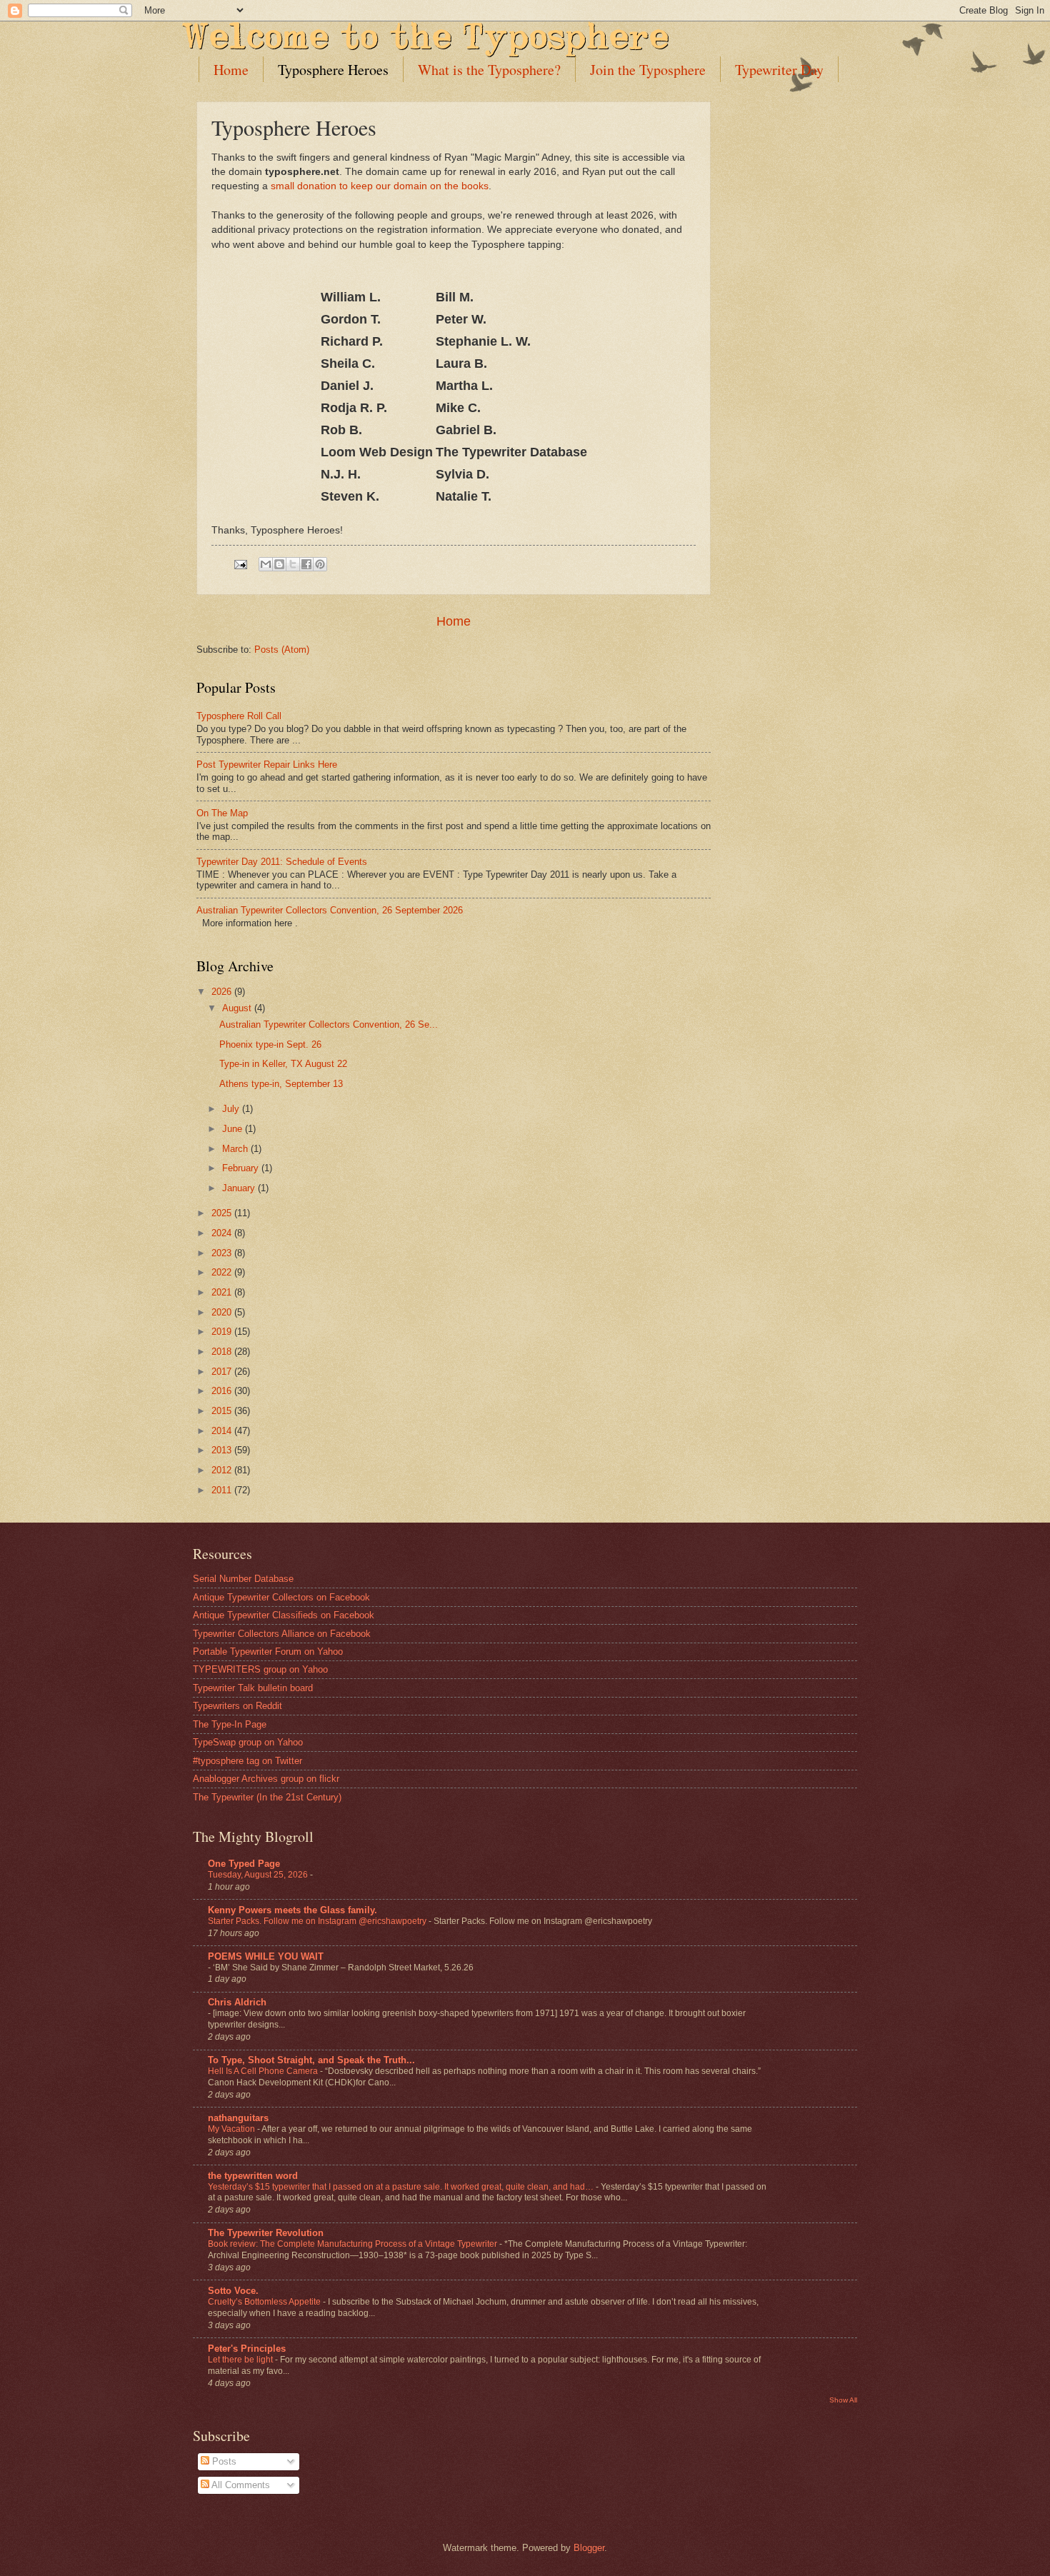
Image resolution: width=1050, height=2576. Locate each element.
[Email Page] (240, 564)
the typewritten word (253, 2176)
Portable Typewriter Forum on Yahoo (268, 1652)
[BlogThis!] (279, 564)
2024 (223, 1233)
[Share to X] (293, 564)
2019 (223, 1332)
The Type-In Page (230, 1724)
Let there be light (241, 2360)
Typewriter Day (779, 70)
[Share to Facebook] (306, 564)
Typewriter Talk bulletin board (253, 1688)
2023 (223, 1253)
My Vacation (232, 2129)
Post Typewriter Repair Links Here (267, 765)
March (236, 1149)
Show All (843, 2400)
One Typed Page (244, 1864)
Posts (223, 2461)
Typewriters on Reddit (237, 1706)
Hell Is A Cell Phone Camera (264, 2071)
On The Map (222, 813)
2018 (223, 1352)
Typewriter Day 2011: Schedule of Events (282, 862)
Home (231, 70)
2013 (223, 1450)
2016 (223, 1391)
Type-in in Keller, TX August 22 (283, 1064)
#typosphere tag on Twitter (247, 1761)
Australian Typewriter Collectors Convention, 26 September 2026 (330, 910)
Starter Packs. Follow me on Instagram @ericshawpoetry (318, 1921)
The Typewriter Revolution (266, 2233)
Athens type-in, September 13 (281, 1084)
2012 (223, 1470)
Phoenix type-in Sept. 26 (270, 1044)
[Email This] (266, 564)
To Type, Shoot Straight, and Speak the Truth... (311, 2060)
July (232, 1109)
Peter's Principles (247, 2349)
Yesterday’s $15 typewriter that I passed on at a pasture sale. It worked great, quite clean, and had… (402, 2187)
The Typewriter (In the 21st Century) (267, 1797)
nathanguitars (238, 2118)
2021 (223, 1292)
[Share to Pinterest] (320, 564)
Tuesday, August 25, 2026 (259, 1875)
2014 (223, 1431)
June (234, 1129)
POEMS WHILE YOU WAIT (266, 1956)
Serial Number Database (243, 1579)
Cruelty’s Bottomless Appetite (265, 2302)
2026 (223, 992)
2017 (223, 1372)
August (238, 1008)
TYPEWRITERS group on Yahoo (260, 1669)
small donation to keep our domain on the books (380, 186)
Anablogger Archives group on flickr (266, 1779)
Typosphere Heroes (333, 70)
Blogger (589, 2548)
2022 (223, 1272)
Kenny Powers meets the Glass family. (292, 1910)
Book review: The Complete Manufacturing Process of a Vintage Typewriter (354, 2244)
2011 (223, 1490)
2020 (223, 1312)
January (240, 1188)
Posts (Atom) (282, 650)
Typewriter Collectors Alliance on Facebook (282, 1634)
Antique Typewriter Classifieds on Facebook (284, 1615)
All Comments (240, 2485)
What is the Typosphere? (489, 70)
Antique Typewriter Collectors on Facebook (281, 1597)
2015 (223, 1411)
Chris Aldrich (237, 2002)
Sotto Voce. (233, 2291)
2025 (223, 1213)
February (242, 1168)
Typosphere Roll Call (239, 716)
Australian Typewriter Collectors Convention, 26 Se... (329, 1024)
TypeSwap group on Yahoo (248, 1742)
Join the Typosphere (648, 70)
